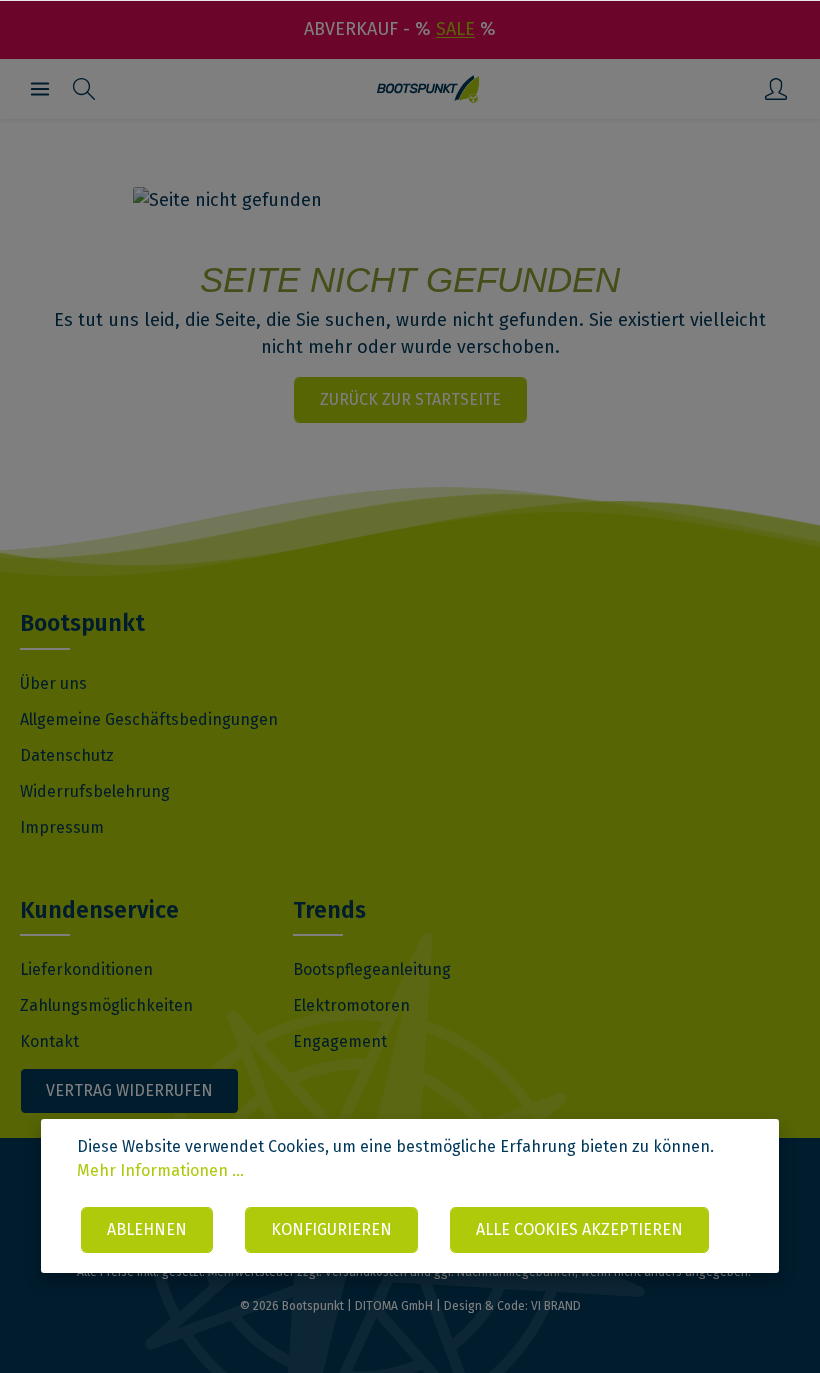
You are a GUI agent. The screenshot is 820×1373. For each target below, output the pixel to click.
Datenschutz (67, 755)
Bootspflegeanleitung (372, 969)
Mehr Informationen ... (160, 1170)
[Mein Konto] (776, 89)
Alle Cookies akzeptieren (579, 1229)
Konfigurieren (331, 1229)
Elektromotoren (351, 1005)
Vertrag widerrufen (129, 1090)
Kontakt (49, 1041)
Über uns (53, 683)
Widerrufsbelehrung (95, 791)
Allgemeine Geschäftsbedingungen (149, 719)
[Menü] (40, 89)
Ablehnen (147, 1229)
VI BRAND (556, 1306)
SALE (455, 29)
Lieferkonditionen (86, 969)
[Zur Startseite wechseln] (428, 89)
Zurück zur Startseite (410, 399)
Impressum (62, 827)
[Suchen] (84, 89)
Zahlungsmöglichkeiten (106, 1005)
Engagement (340, 1041)
